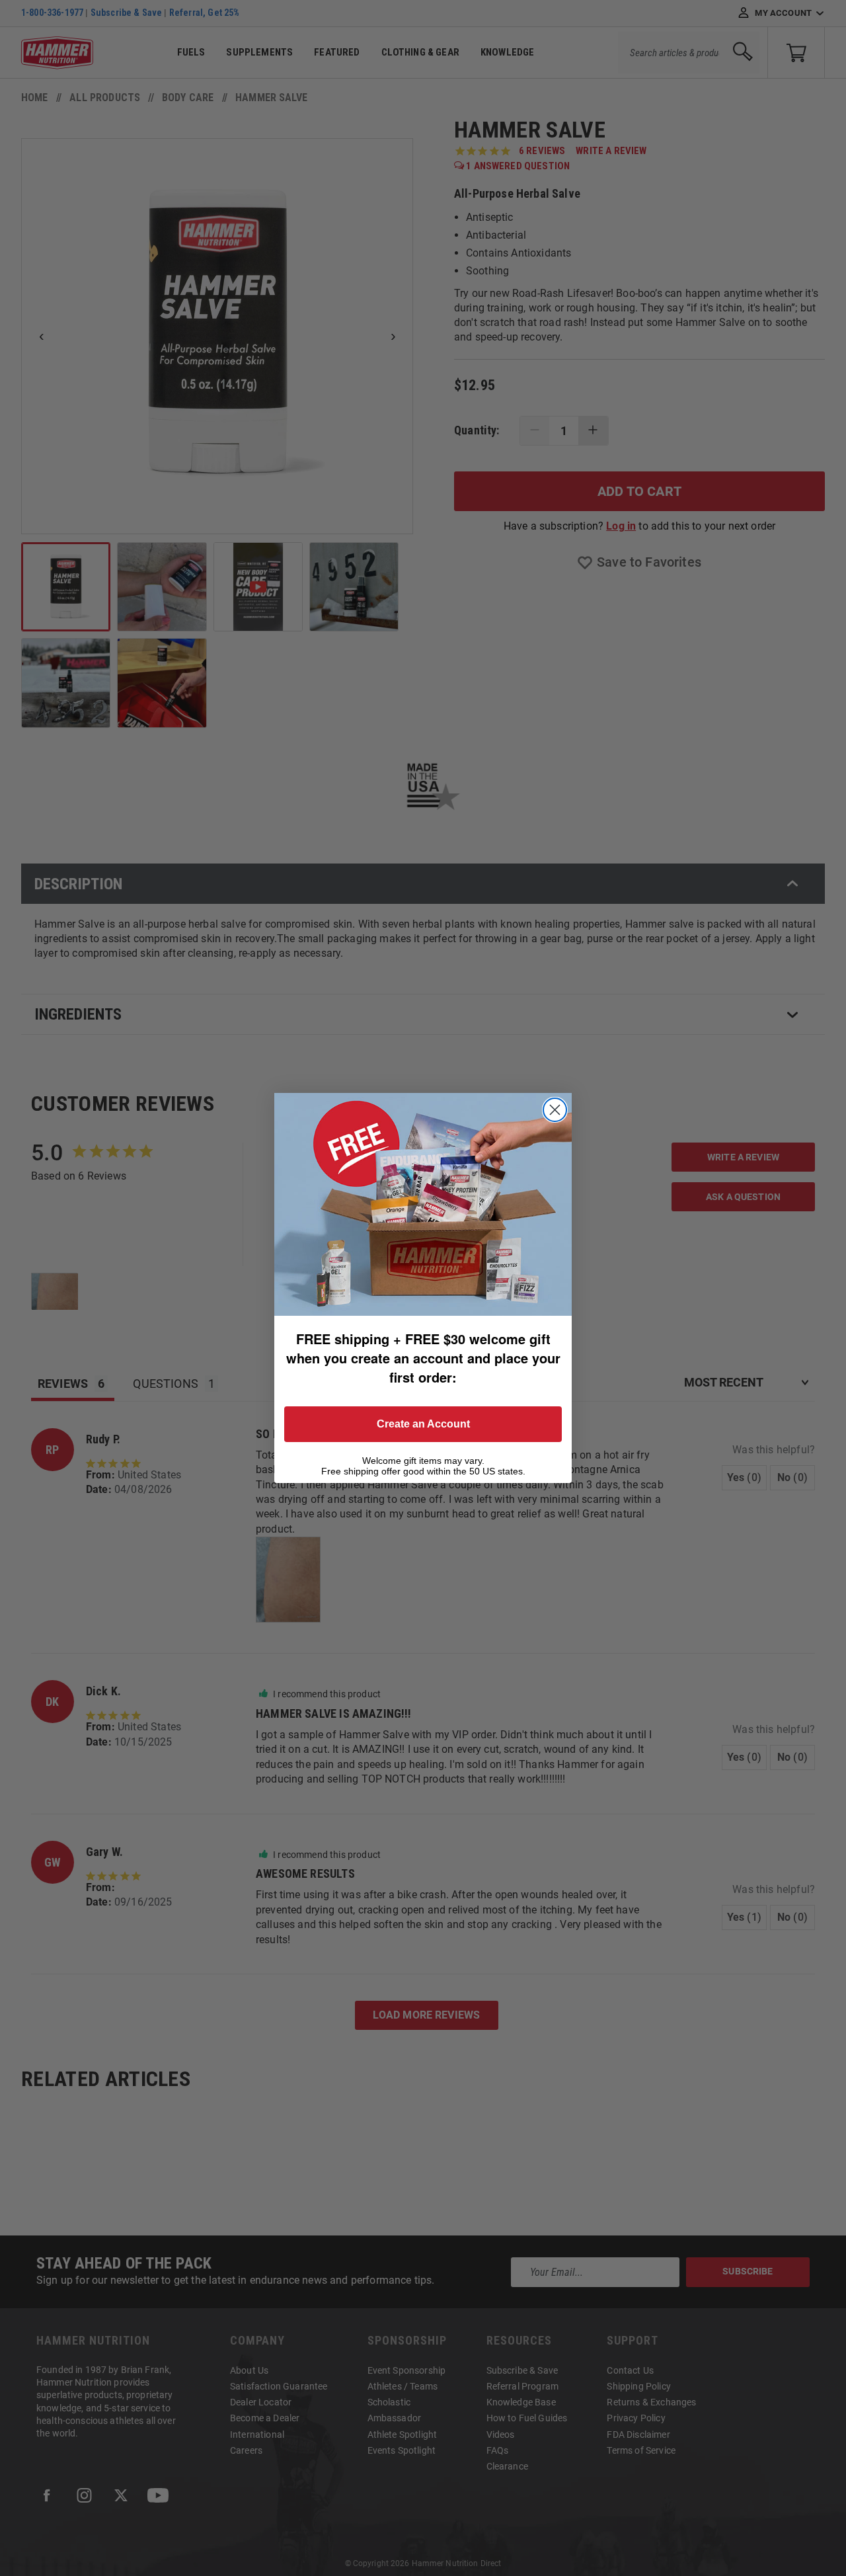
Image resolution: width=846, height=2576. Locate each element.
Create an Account (423, 1424)
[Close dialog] (555, 1110)
